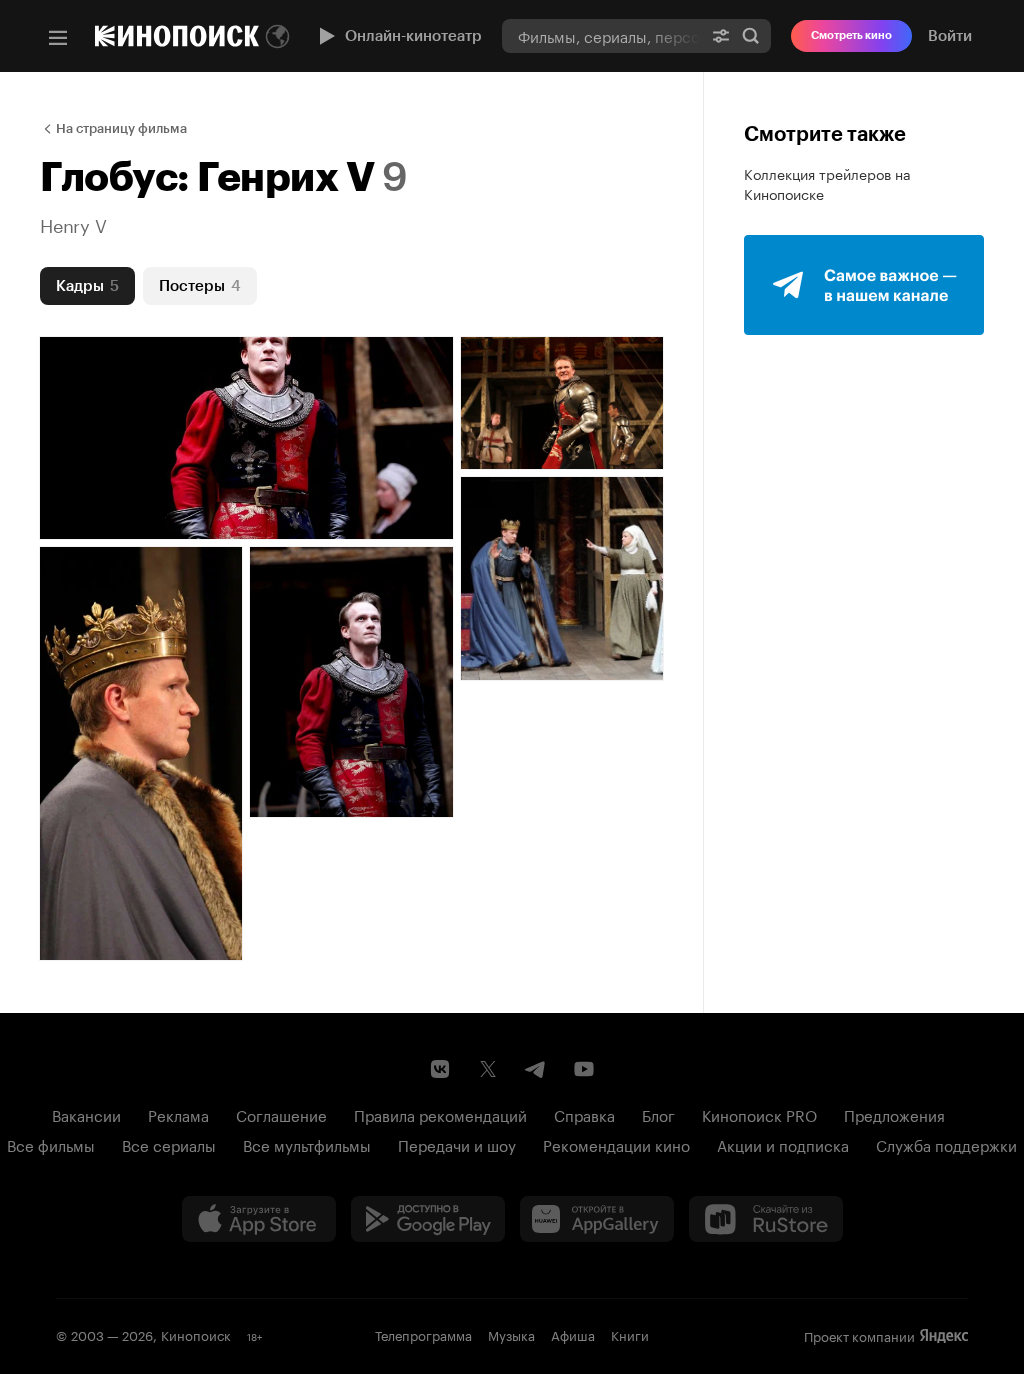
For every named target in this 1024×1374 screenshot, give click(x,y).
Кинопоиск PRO (759, 1114)
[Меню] (58, 38)
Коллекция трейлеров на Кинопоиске (827, 183)
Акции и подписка (783, 1144)
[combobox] (601, 35)
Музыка (511, 1334)
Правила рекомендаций (440, 1114)
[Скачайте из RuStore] (766, 1219)
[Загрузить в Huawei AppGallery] (597, 1219)
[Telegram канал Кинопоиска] (536, 1069)
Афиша (573, 1334)
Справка (584, 1114)
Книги (630, 1334)
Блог (658, 1114)
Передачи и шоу (457, 1144)
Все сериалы (169, 1144)
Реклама (178, 1114)
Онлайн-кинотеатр (413, 36)
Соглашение (281, 1114)
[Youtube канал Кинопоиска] (584, 1069)
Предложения (894, 1114)
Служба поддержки (946, 1144)
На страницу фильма (121, 128)
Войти (950, 36)
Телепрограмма (423, 1334)
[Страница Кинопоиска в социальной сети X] (488, 1069)
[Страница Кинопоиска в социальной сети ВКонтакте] (440, 1069)
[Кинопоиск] (177, 36)
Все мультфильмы (307, 1144)
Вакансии (86, 1114)
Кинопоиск (196, 1334)
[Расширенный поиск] (721, 35)
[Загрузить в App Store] (259, 1219)
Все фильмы (51, 1144)
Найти (751, 35)
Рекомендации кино (616, 1144)
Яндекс (944, 1336)
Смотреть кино (851, 35)
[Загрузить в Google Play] (428, 1219)
